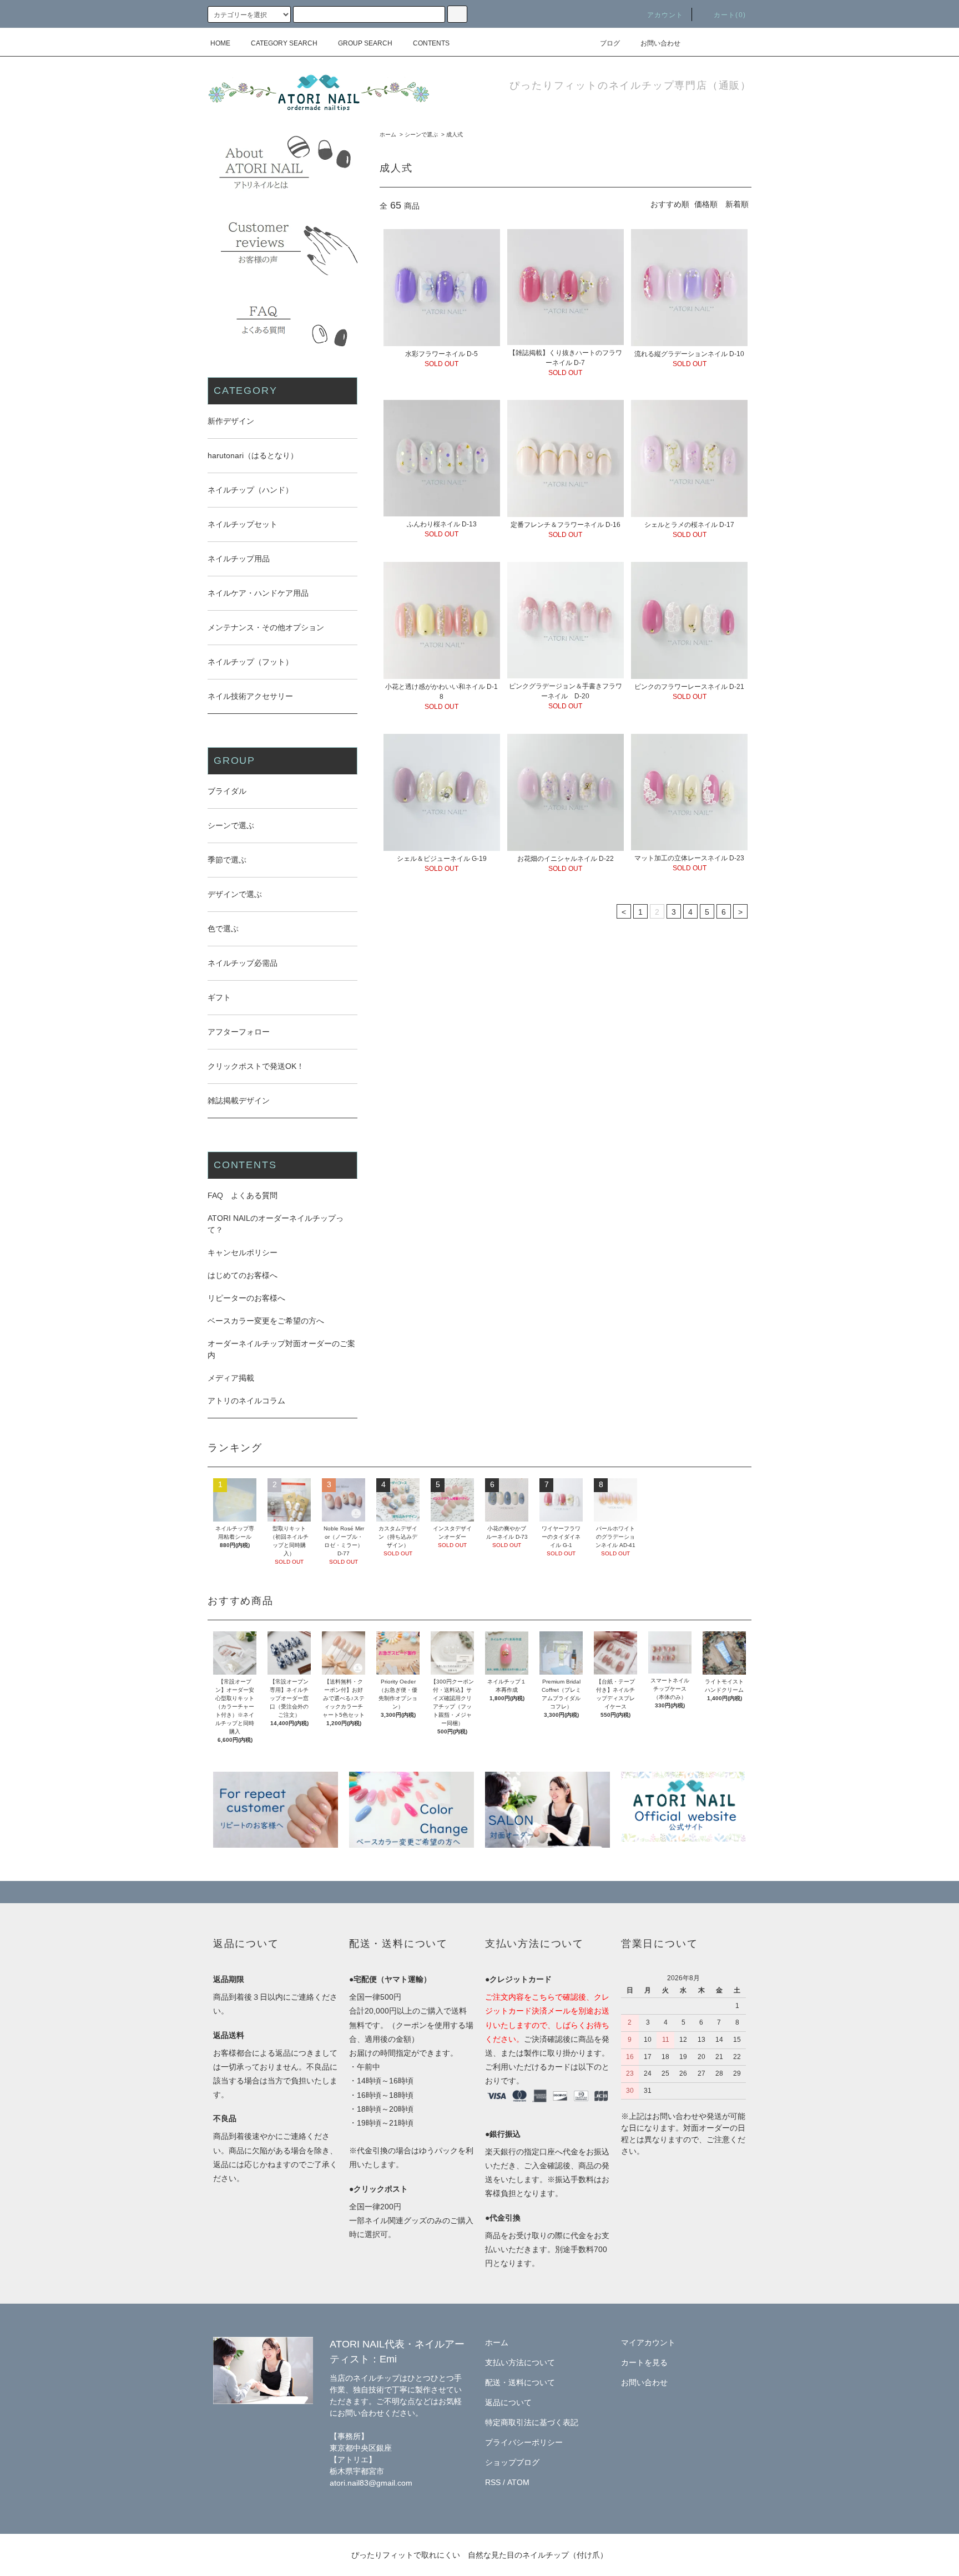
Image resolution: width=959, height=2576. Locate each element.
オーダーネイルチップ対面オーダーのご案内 (281, 1349)
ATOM (518, 2482)
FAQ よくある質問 (243, 1195)
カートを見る (644, 2362)
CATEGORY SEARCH (284, 43)
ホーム (388, 135)
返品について (508, 2402)
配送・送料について (520, 2382)
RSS (493, 2482)
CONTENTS (431, 43)
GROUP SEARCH (365, 43)
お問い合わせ (660, 43)
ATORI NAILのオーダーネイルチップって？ (276, 1224)
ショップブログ (512, 2462)
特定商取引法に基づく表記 (532, 2422)
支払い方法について (520, 2362)
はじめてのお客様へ (243, 1275)
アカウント (665, 15)
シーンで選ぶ (421, 135)
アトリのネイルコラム (246, 1401)
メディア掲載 (231, 1378)
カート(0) (730, 15)
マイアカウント (648, 2342)
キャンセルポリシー (243, 1252)
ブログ (610, 43)
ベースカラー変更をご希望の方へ (266, 1321)
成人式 (455, 135)
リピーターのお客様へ (246, 1298)
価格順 (706, 204)
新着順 (737, 204)
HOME (220, 43)
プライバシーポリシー (524, 2442)
